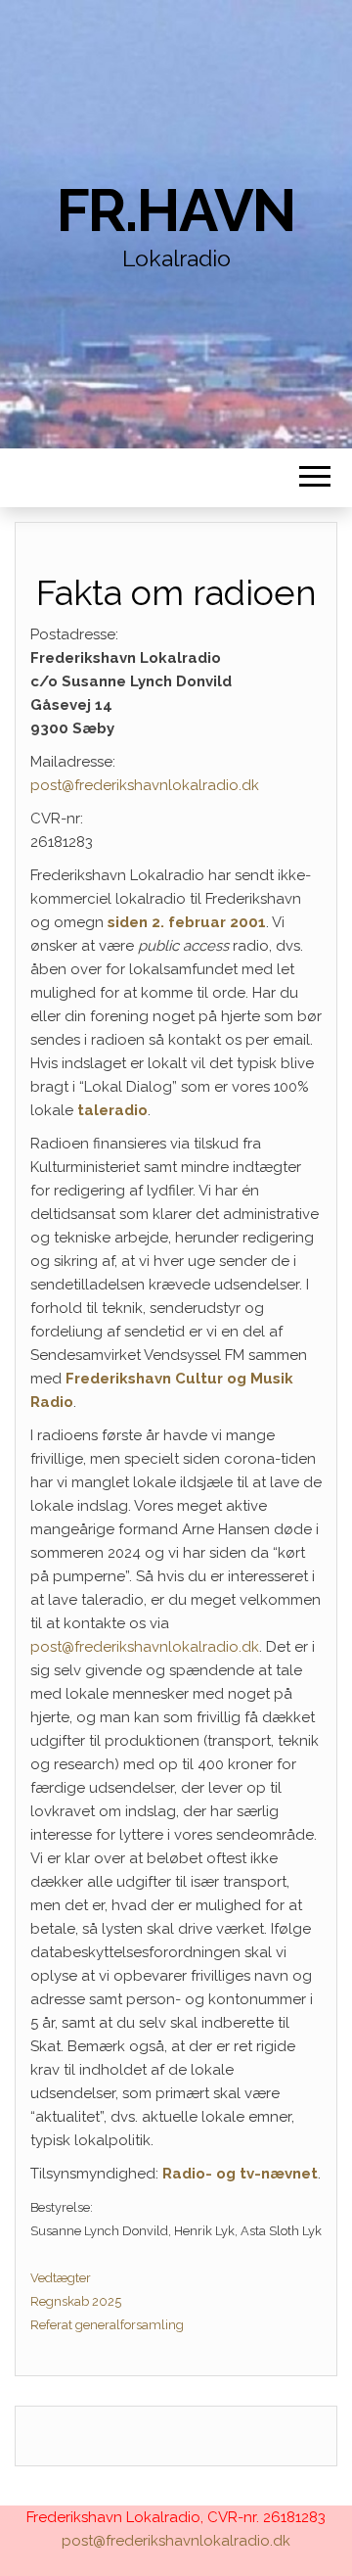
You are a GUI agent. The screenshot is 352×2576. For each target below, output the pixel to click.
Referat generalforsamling (107, 2325)
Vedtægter (61, 2278)
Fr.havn (176, 211)
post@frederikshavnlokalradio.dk (145, 785)
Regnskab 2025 (76, 2301)
